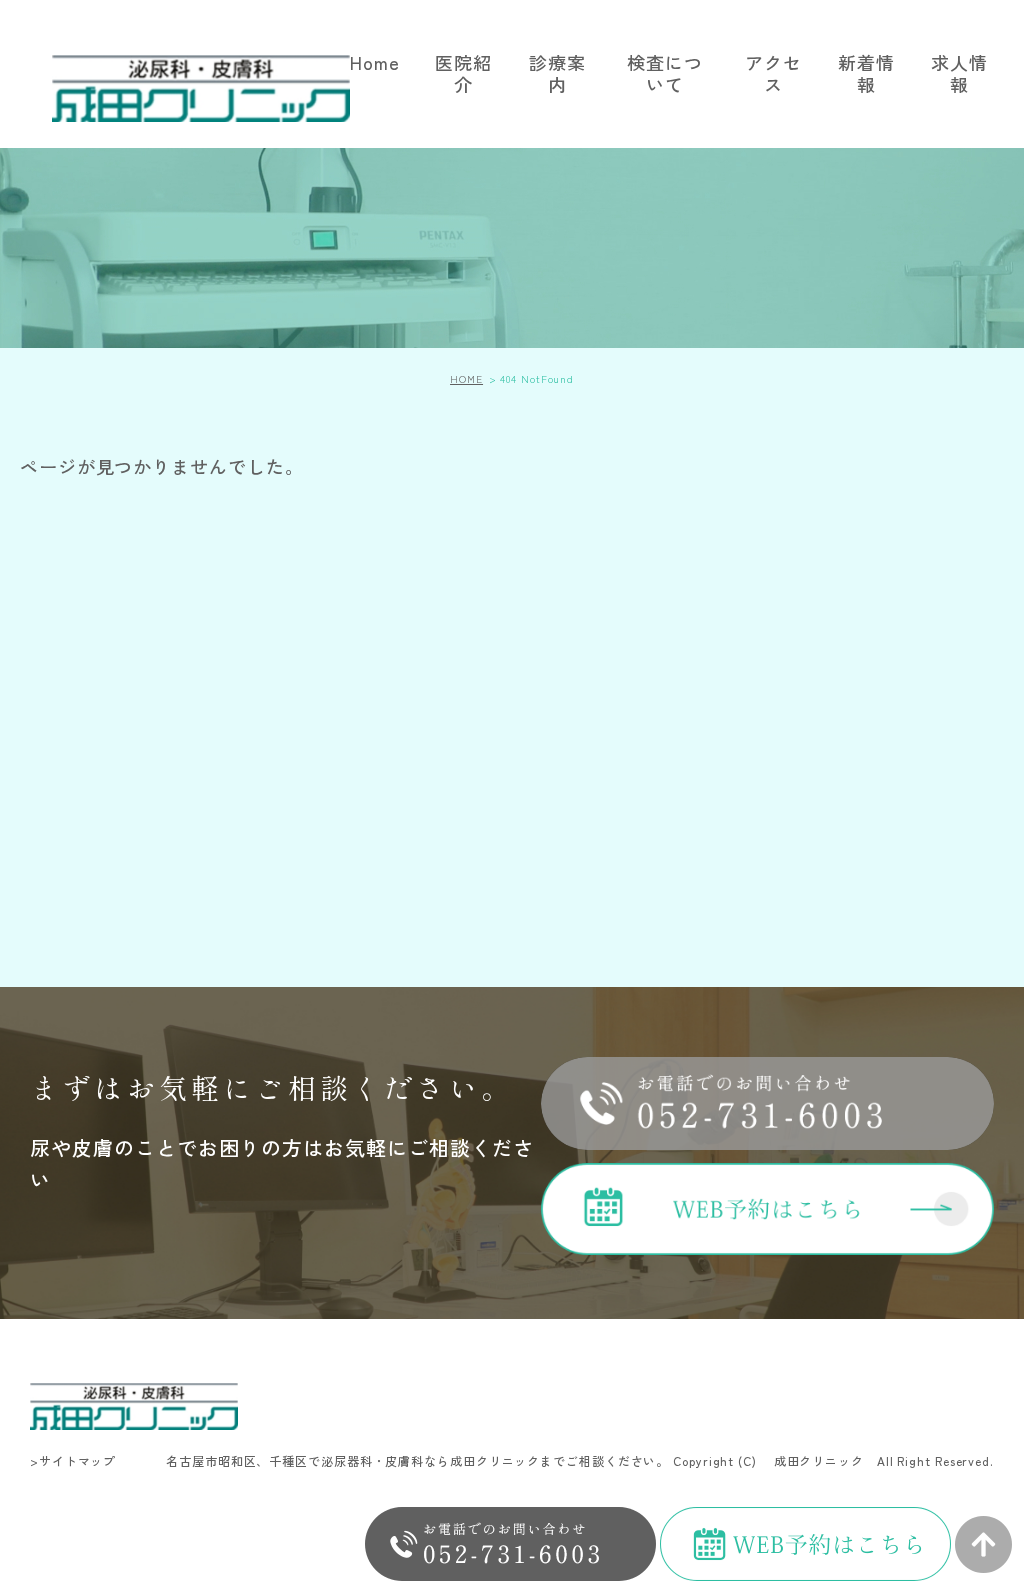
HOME (466, 378)
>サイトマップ (73, 1460)
